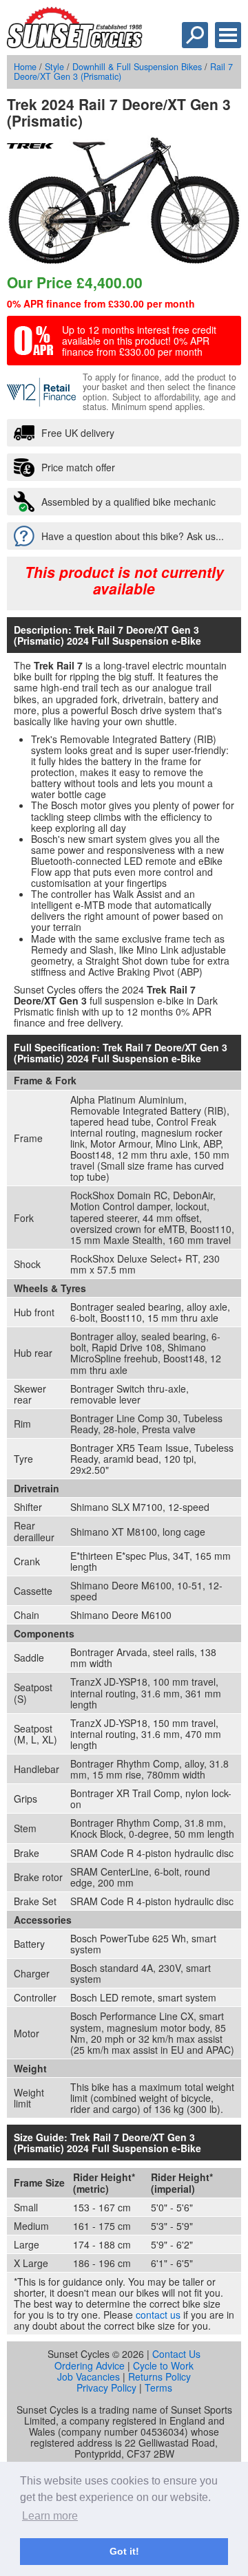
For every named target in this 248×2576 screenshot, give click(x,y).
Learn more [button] (50, 2516)
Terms (158, 2387)
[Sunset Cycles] (75, 44)
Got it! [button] (124, 2551)
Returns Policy (159, 2376)
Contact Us (176, 2354)
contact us (158, 2315)
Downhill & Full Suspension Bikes (137, 67)
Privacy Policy (106, 2387)
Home (25, 67)
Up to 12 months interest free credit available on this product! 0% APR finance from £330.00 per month (139, 341)
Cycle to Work (163, 2365)
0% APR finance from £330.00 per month (101, 303)
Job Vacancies (89, 2376)
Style (54, 67)
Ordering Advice (90, 2365)
